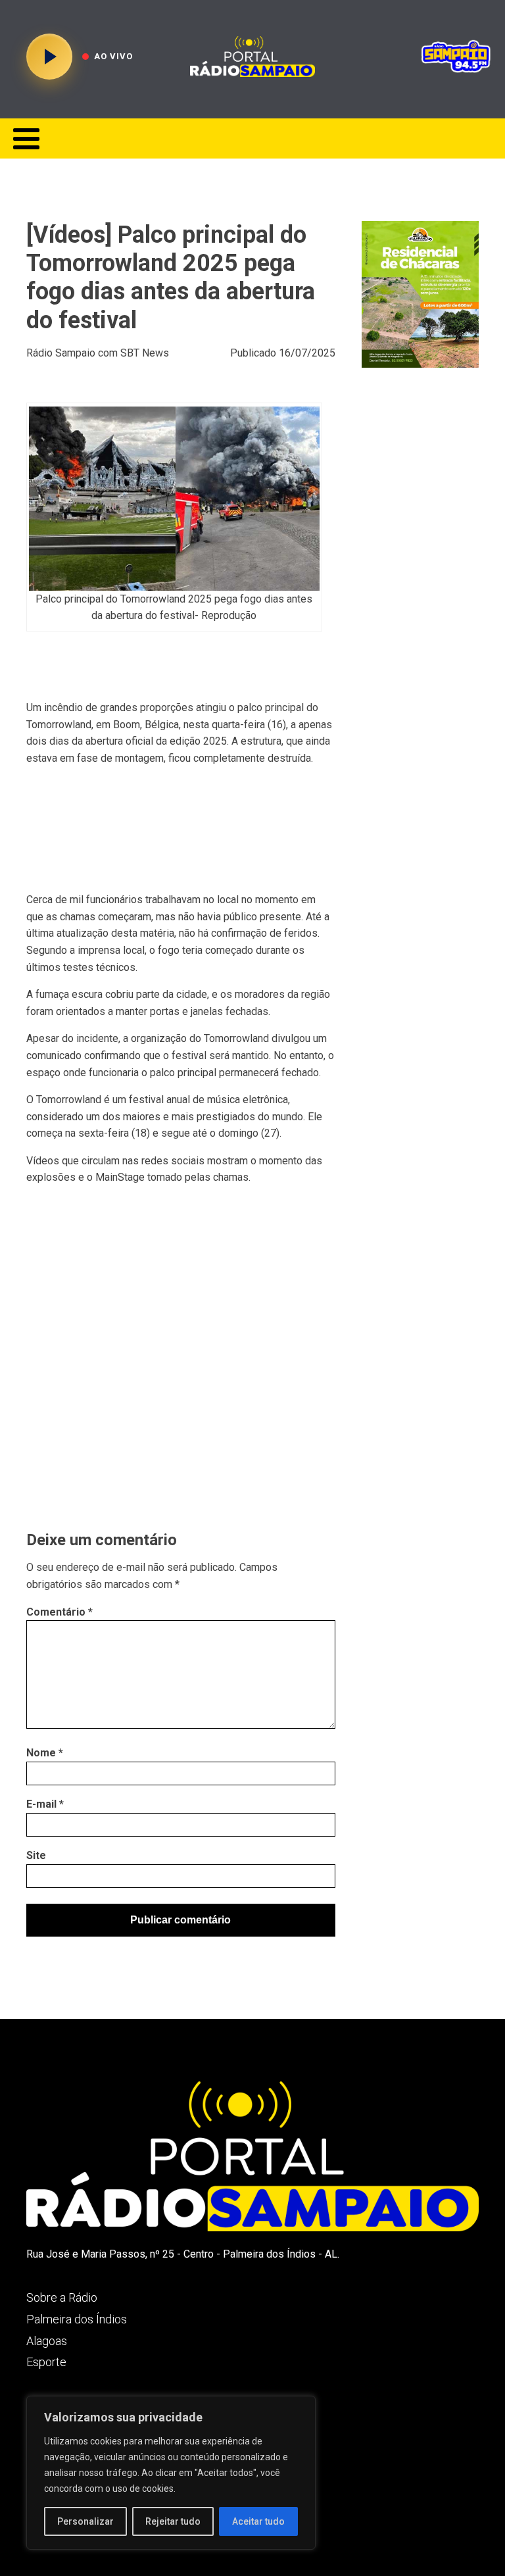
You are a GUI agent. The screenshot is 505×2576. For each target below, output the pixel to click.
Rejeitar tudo (173, 2521)
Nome (45, 1753)
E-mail (45, 1804)
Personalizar (85, 2521)
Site (36, 1855)
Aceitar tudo (258, 2521)
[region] (171, 2473)
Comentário (60, 1612)
